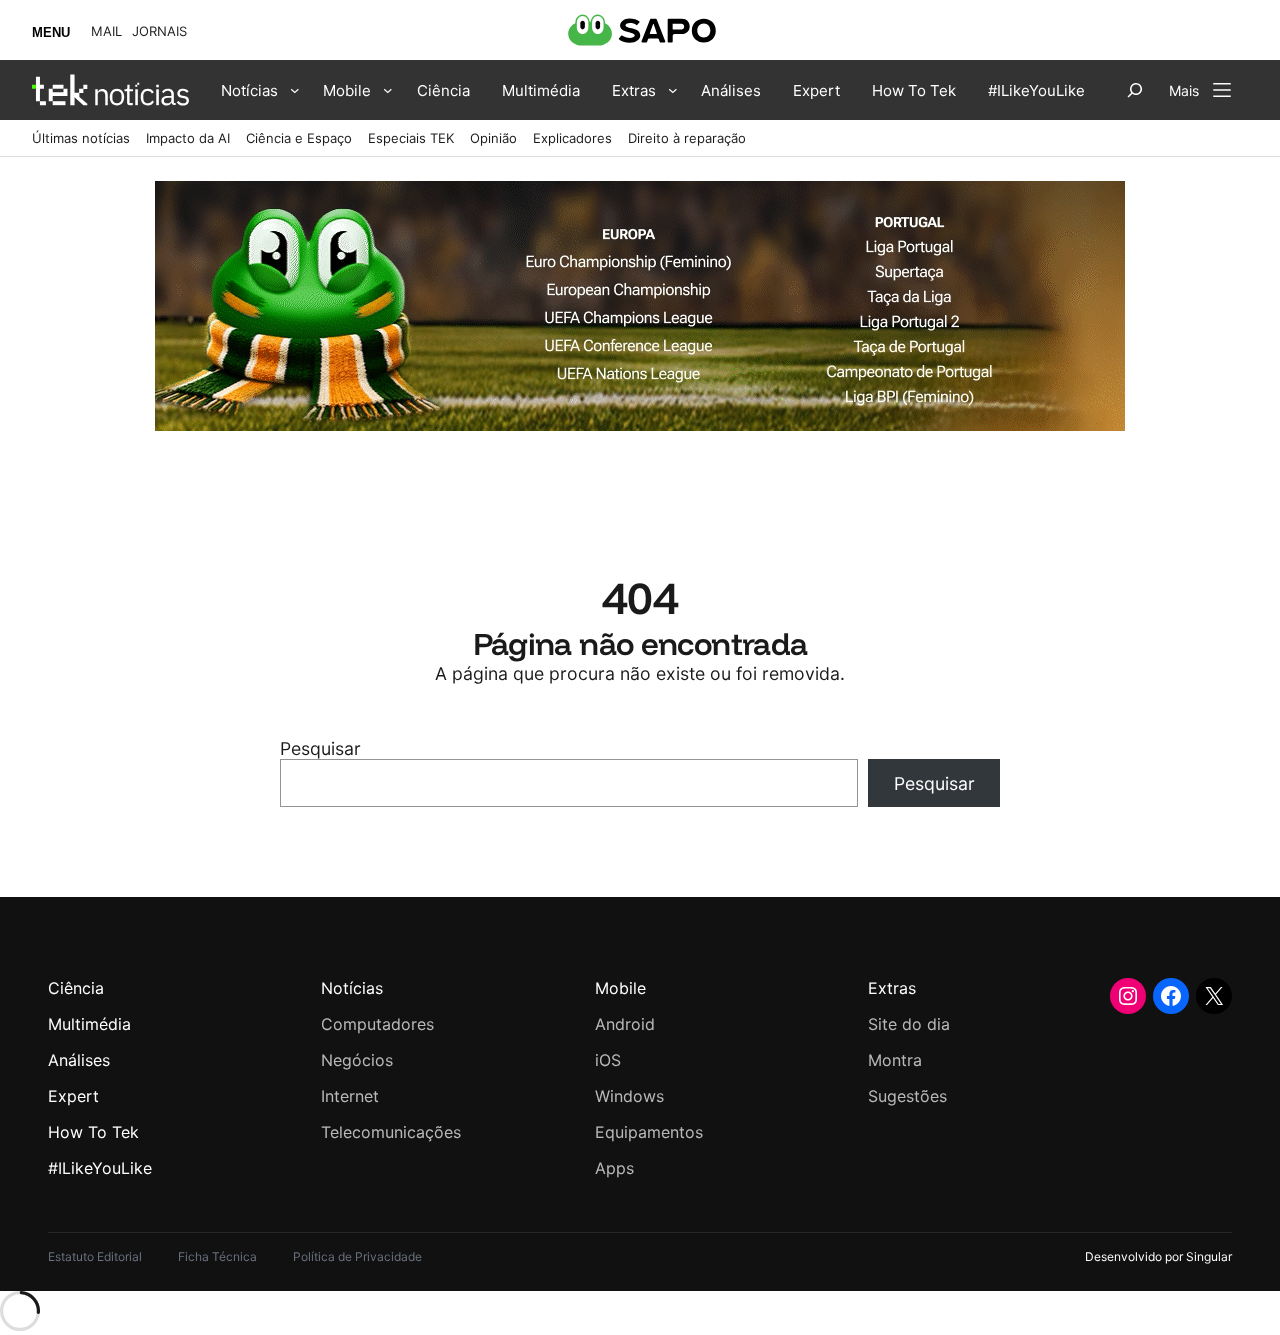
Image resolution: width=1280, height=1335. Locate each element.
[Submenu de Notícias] (295, 90)
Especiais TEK (411, 138)
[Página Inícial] (110, 90)
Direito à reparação (687, 138)
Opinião (493, 138)
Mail (106, 31)
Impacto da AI (188, 138)
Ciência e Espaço (299, 138)
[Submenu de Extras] (673, 90)
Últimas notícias (81, 138)
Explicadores (572, 138)
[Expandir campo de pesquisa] (1135, 90)
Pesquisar (320, 748)
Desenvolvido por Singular (1158, 1256)
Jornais (159, 31)
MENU (51, 32)
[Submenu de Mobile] (388, 90)
